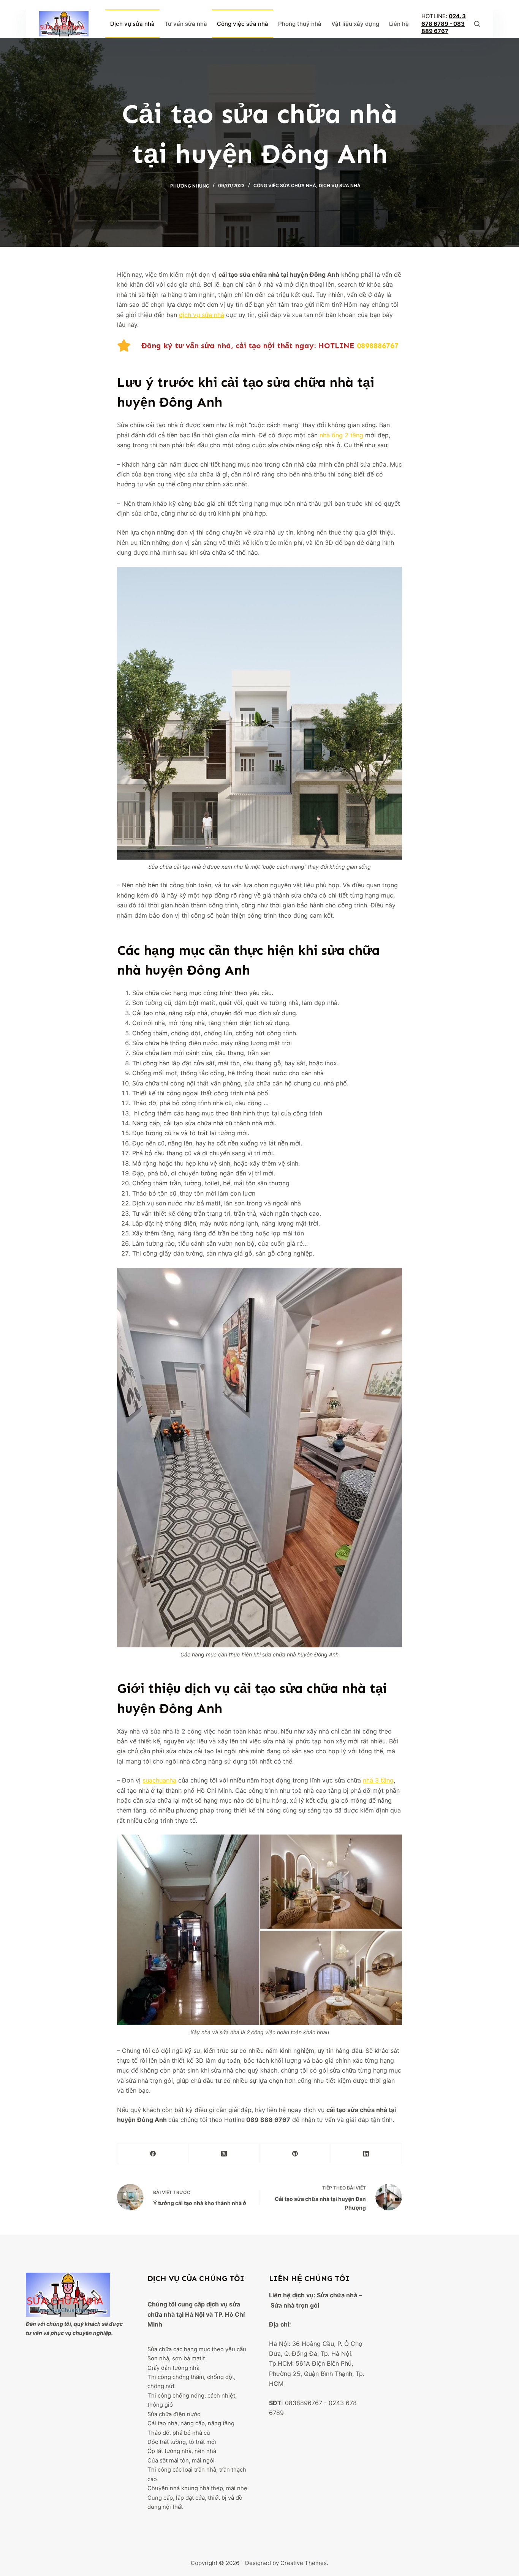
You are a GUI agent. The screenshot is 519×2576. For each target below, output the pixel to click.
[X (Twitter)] (224, 2154)
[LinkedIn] (366, 2154)
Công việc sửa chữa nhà (285, 185)
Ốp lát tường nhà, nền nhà (182, 2451)
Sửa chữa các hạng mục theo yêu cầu (197, 2349)
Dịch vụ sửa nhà (132, 24)
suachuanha (159, 1780)
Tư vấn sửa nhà (186, 24)
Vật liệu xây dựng (355, 24)
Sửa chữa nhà (337, 2295)
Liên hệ (399, 24)
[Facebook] (153, 2154)
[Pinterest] (295, 2154)
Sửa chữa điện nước (174, 2414)
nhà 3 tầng (378, 1780)
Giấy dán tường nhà (173, 2368)
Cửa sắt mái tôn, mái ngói (181, 2461)
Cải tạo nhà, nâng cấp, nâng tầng (191, 2423)
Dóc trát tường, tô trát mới (182, 2442)
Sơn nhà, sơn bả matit (176, 2358)
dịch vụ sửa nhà (202, 315)
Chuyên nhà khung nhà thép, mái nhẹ (197, 2488)
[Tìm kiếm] (477, 24)
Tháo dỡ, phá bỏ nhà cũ (179, 2433)
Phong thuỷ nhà (300, 24)
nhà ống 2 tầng (341, 435)
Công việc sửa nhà (243, 24)
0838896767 (304, 2403)
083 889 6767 (443, 28)
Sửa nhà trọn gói (295, 2305)
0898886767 (378, 345)
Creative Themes (304, 2563)
